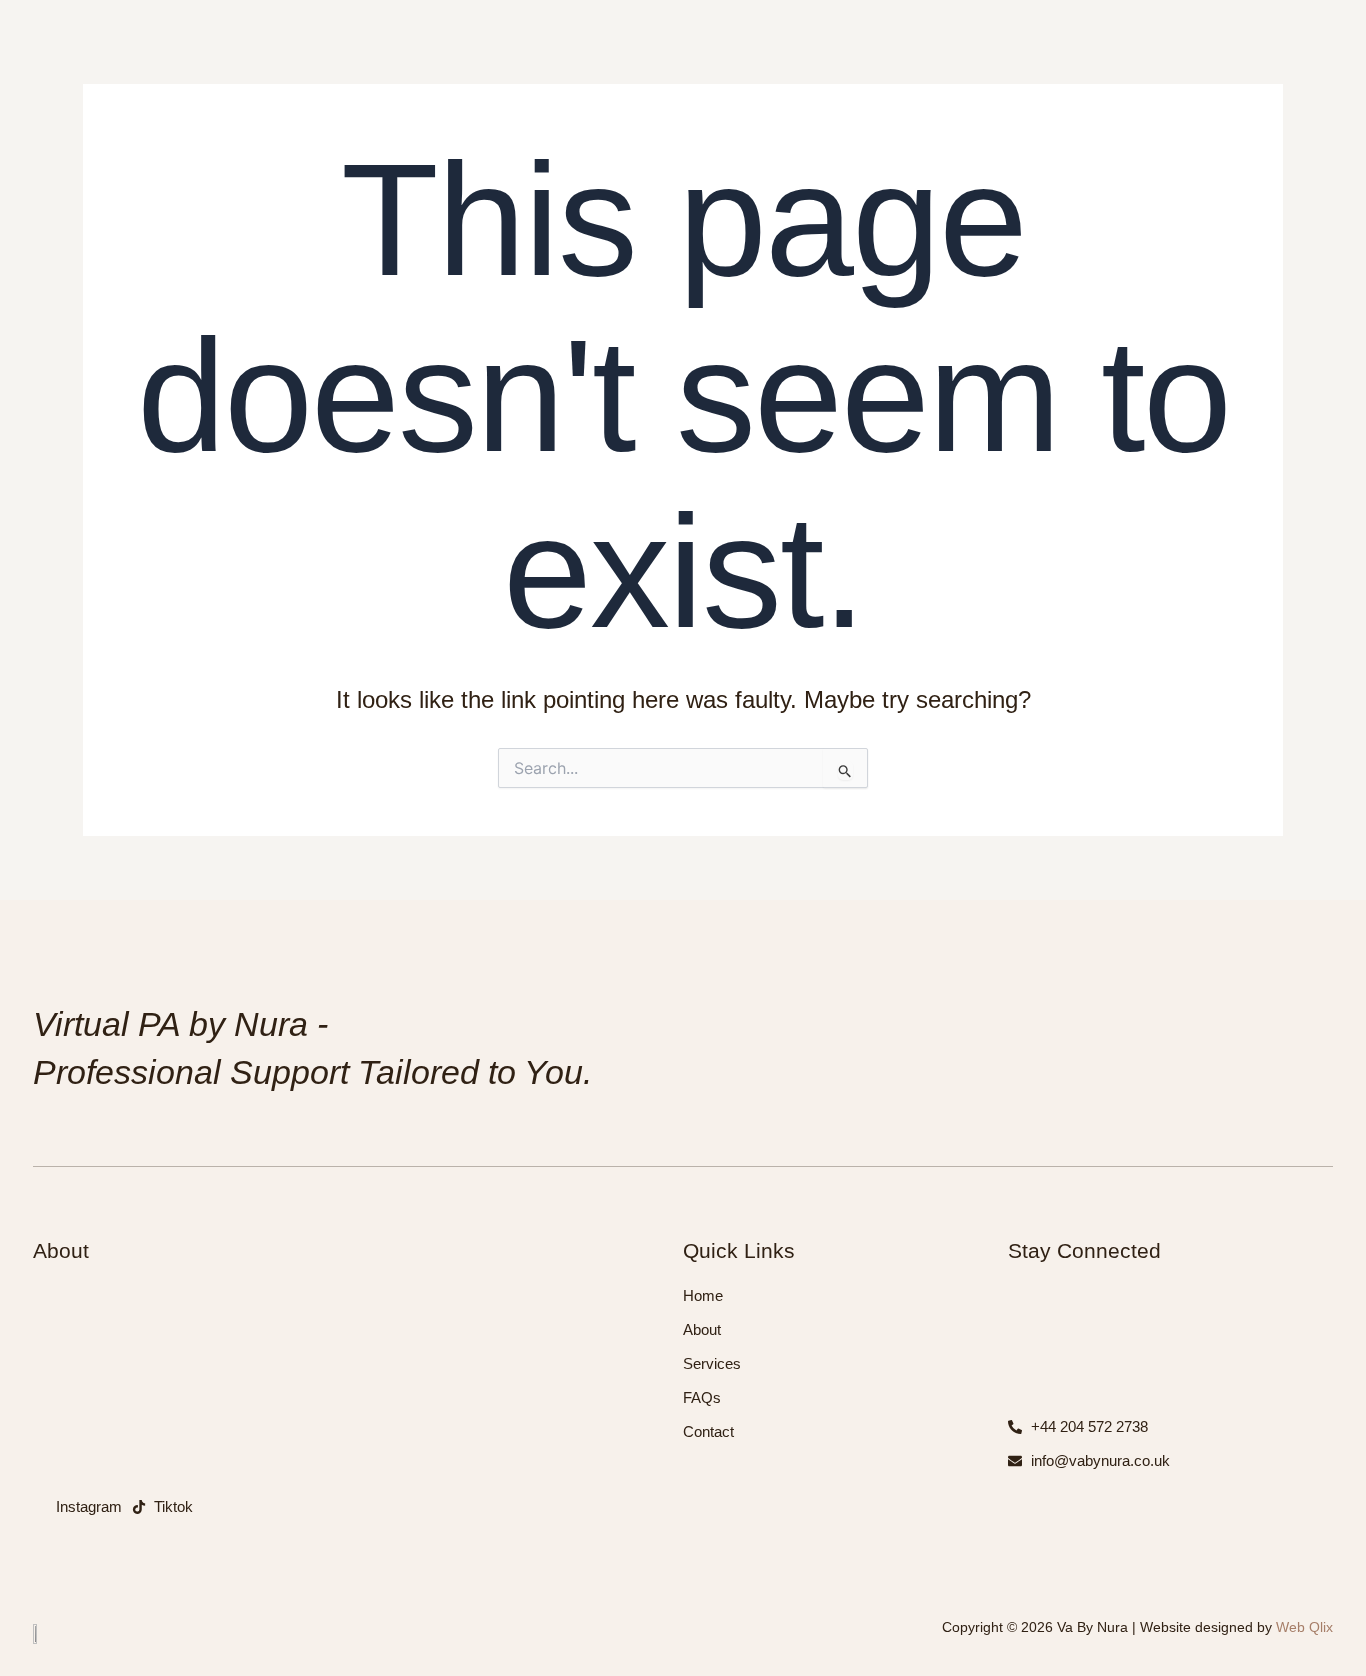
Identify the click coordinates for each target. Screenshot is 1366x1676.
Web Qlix (1302, 1627)
